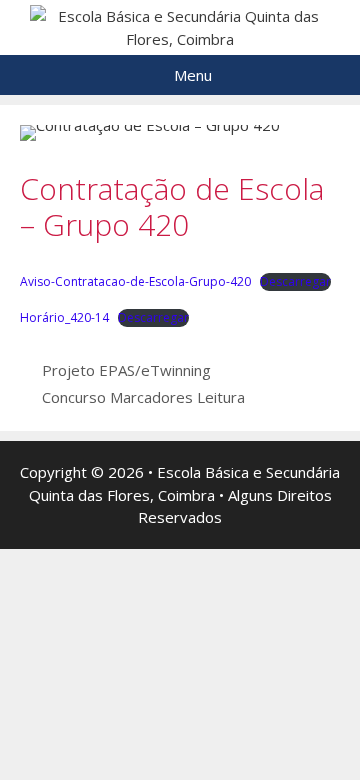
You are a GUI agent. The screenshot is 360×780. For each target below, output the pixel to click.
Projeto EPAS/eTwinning (126, 370)
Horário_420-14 (64, 317)
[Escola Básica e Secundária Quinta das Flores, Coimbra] (180, 26)
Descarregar (295, 281)
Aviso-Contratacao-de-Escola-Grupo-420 (135, 281)
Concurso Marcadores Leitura (143, 397)
